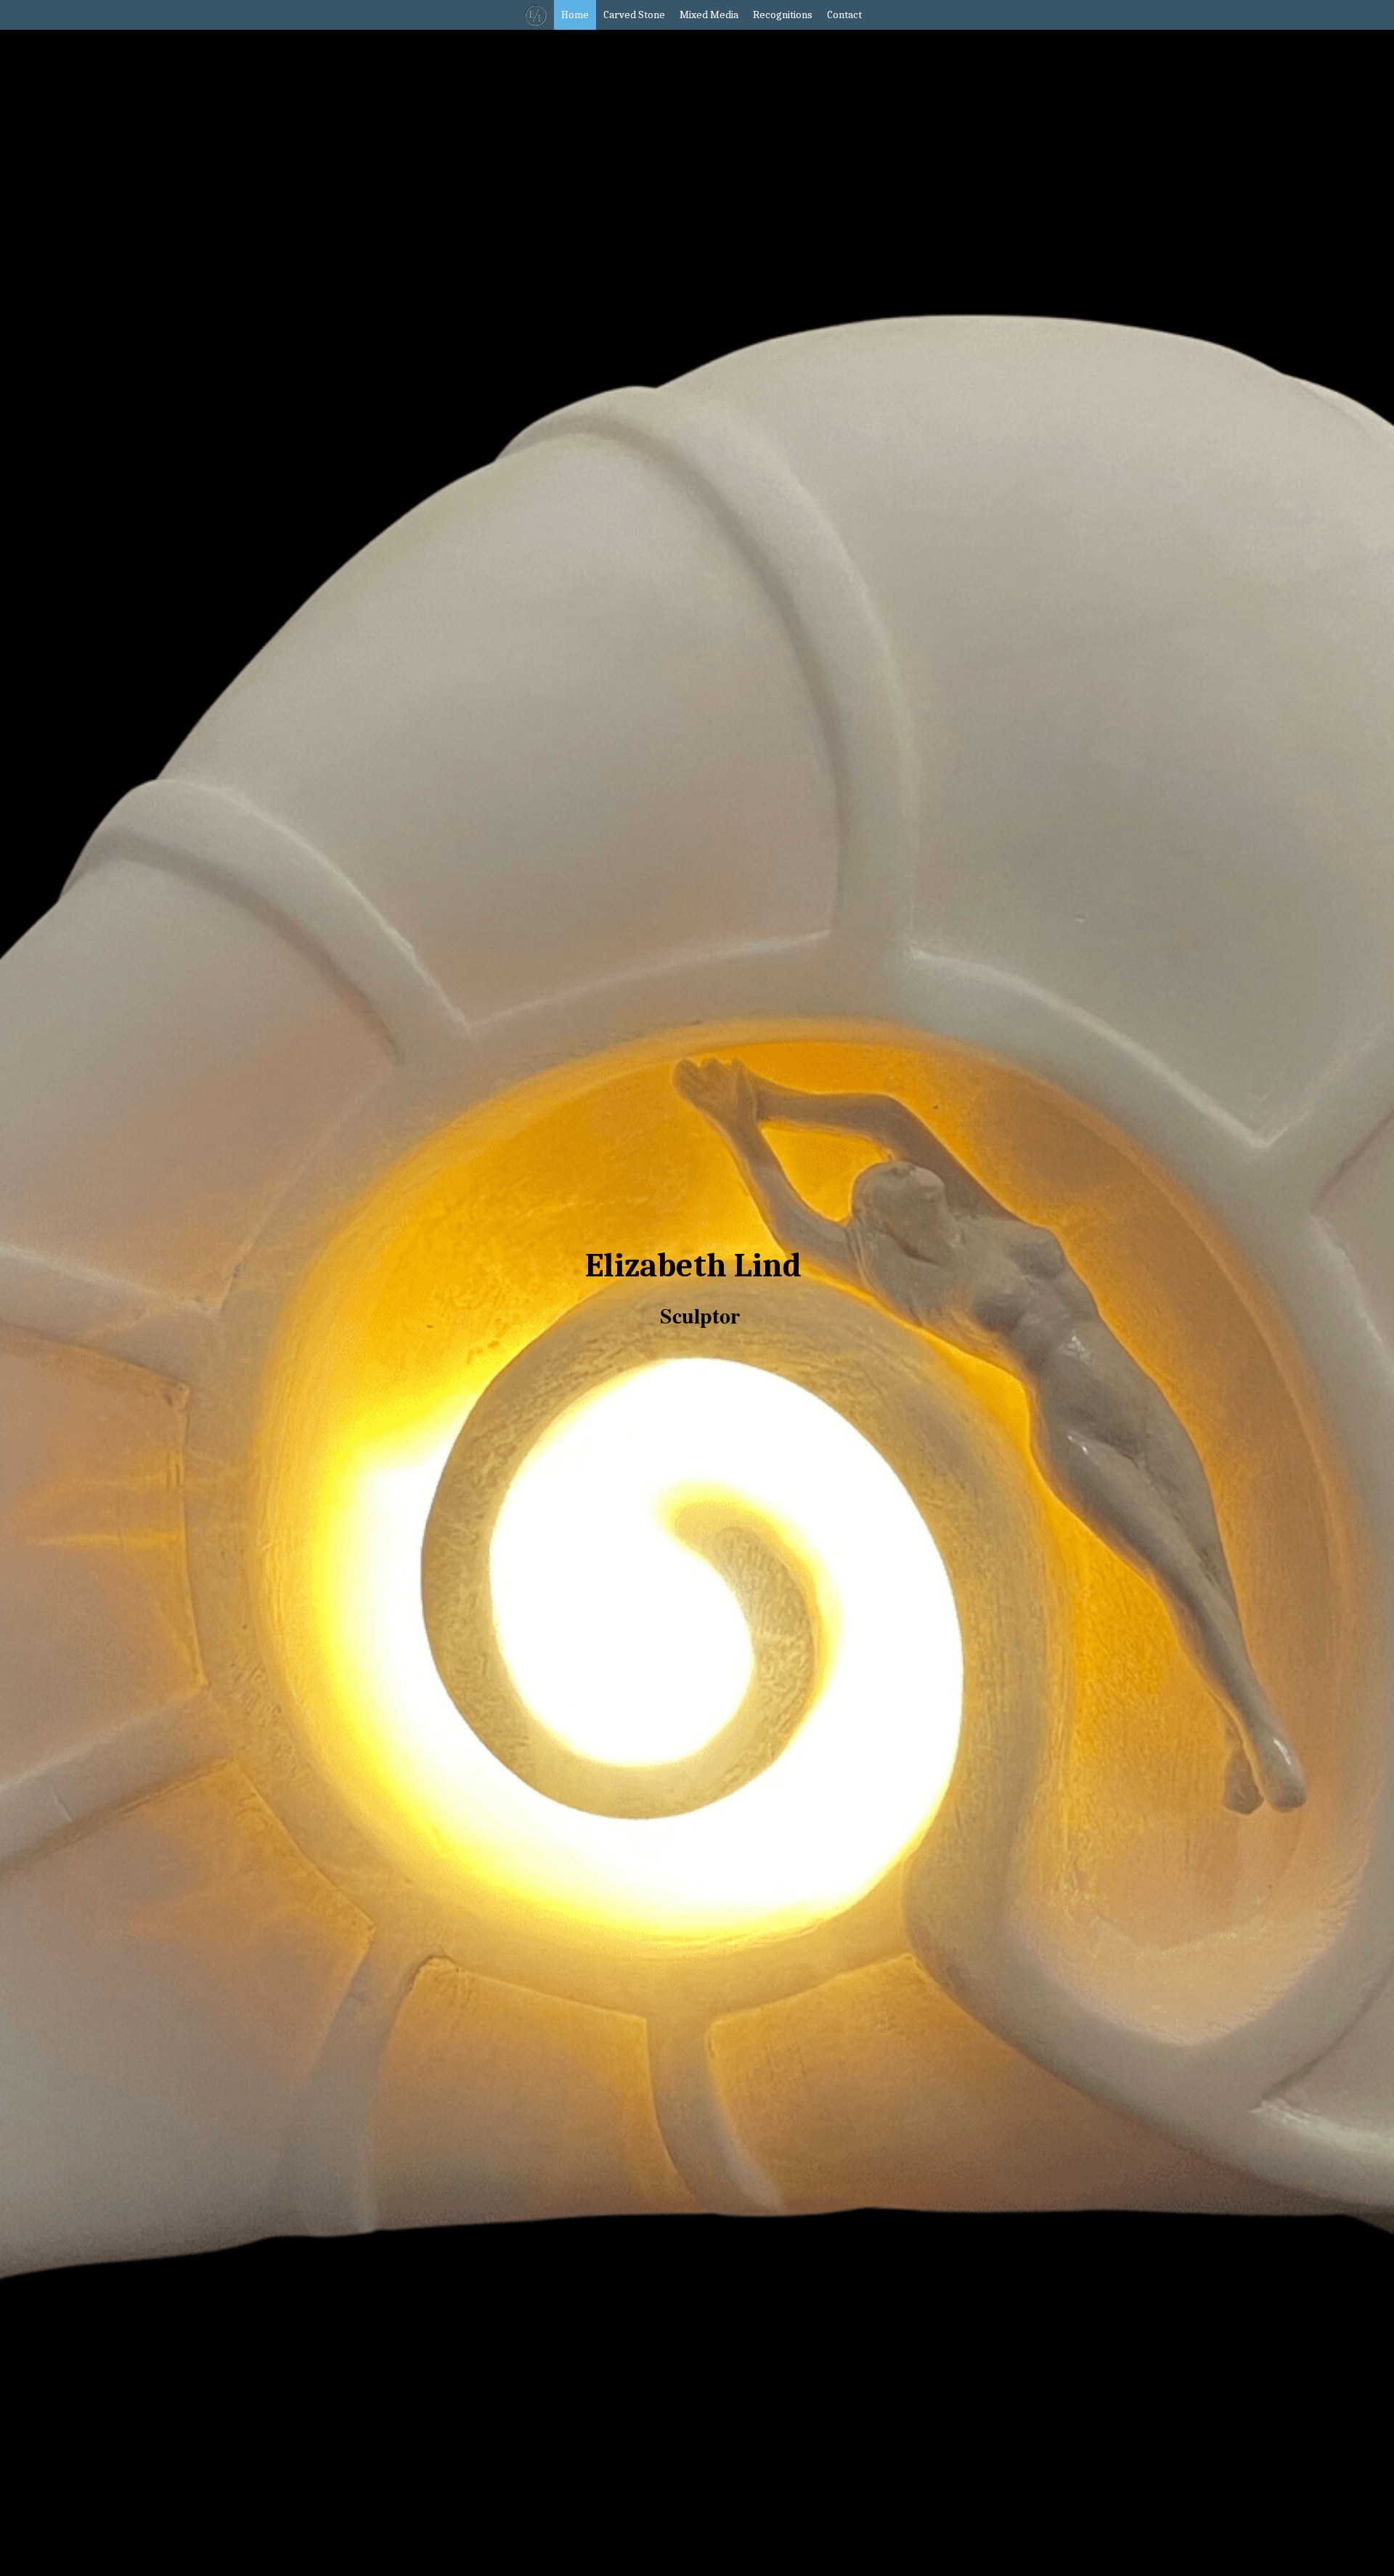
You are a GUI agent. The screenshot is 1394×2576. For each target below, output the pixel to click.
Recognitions (768, 15)
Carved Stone (620, 15)
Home (561, 15)
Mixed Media (694, 15)
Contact (830, 15)
